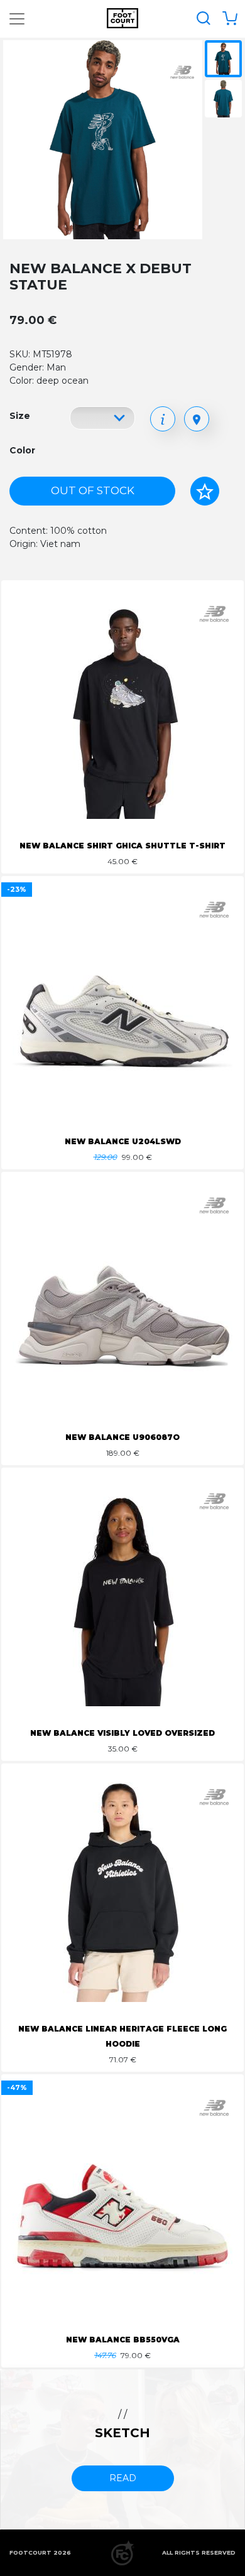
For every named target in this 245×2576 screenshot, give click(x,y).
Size (20, 416)
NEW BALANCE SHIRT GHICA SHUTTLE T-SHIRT (122, 846)
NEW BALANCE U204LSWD (123, 1141)
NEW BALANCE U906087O (122, 1437)
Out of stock (93, 490)
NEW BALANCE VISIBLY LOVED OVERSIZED (122, 1733)
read (123, 2478)
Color (22, 450)
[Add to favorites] (205, 491)
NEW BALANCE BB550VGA (123, 2340)
